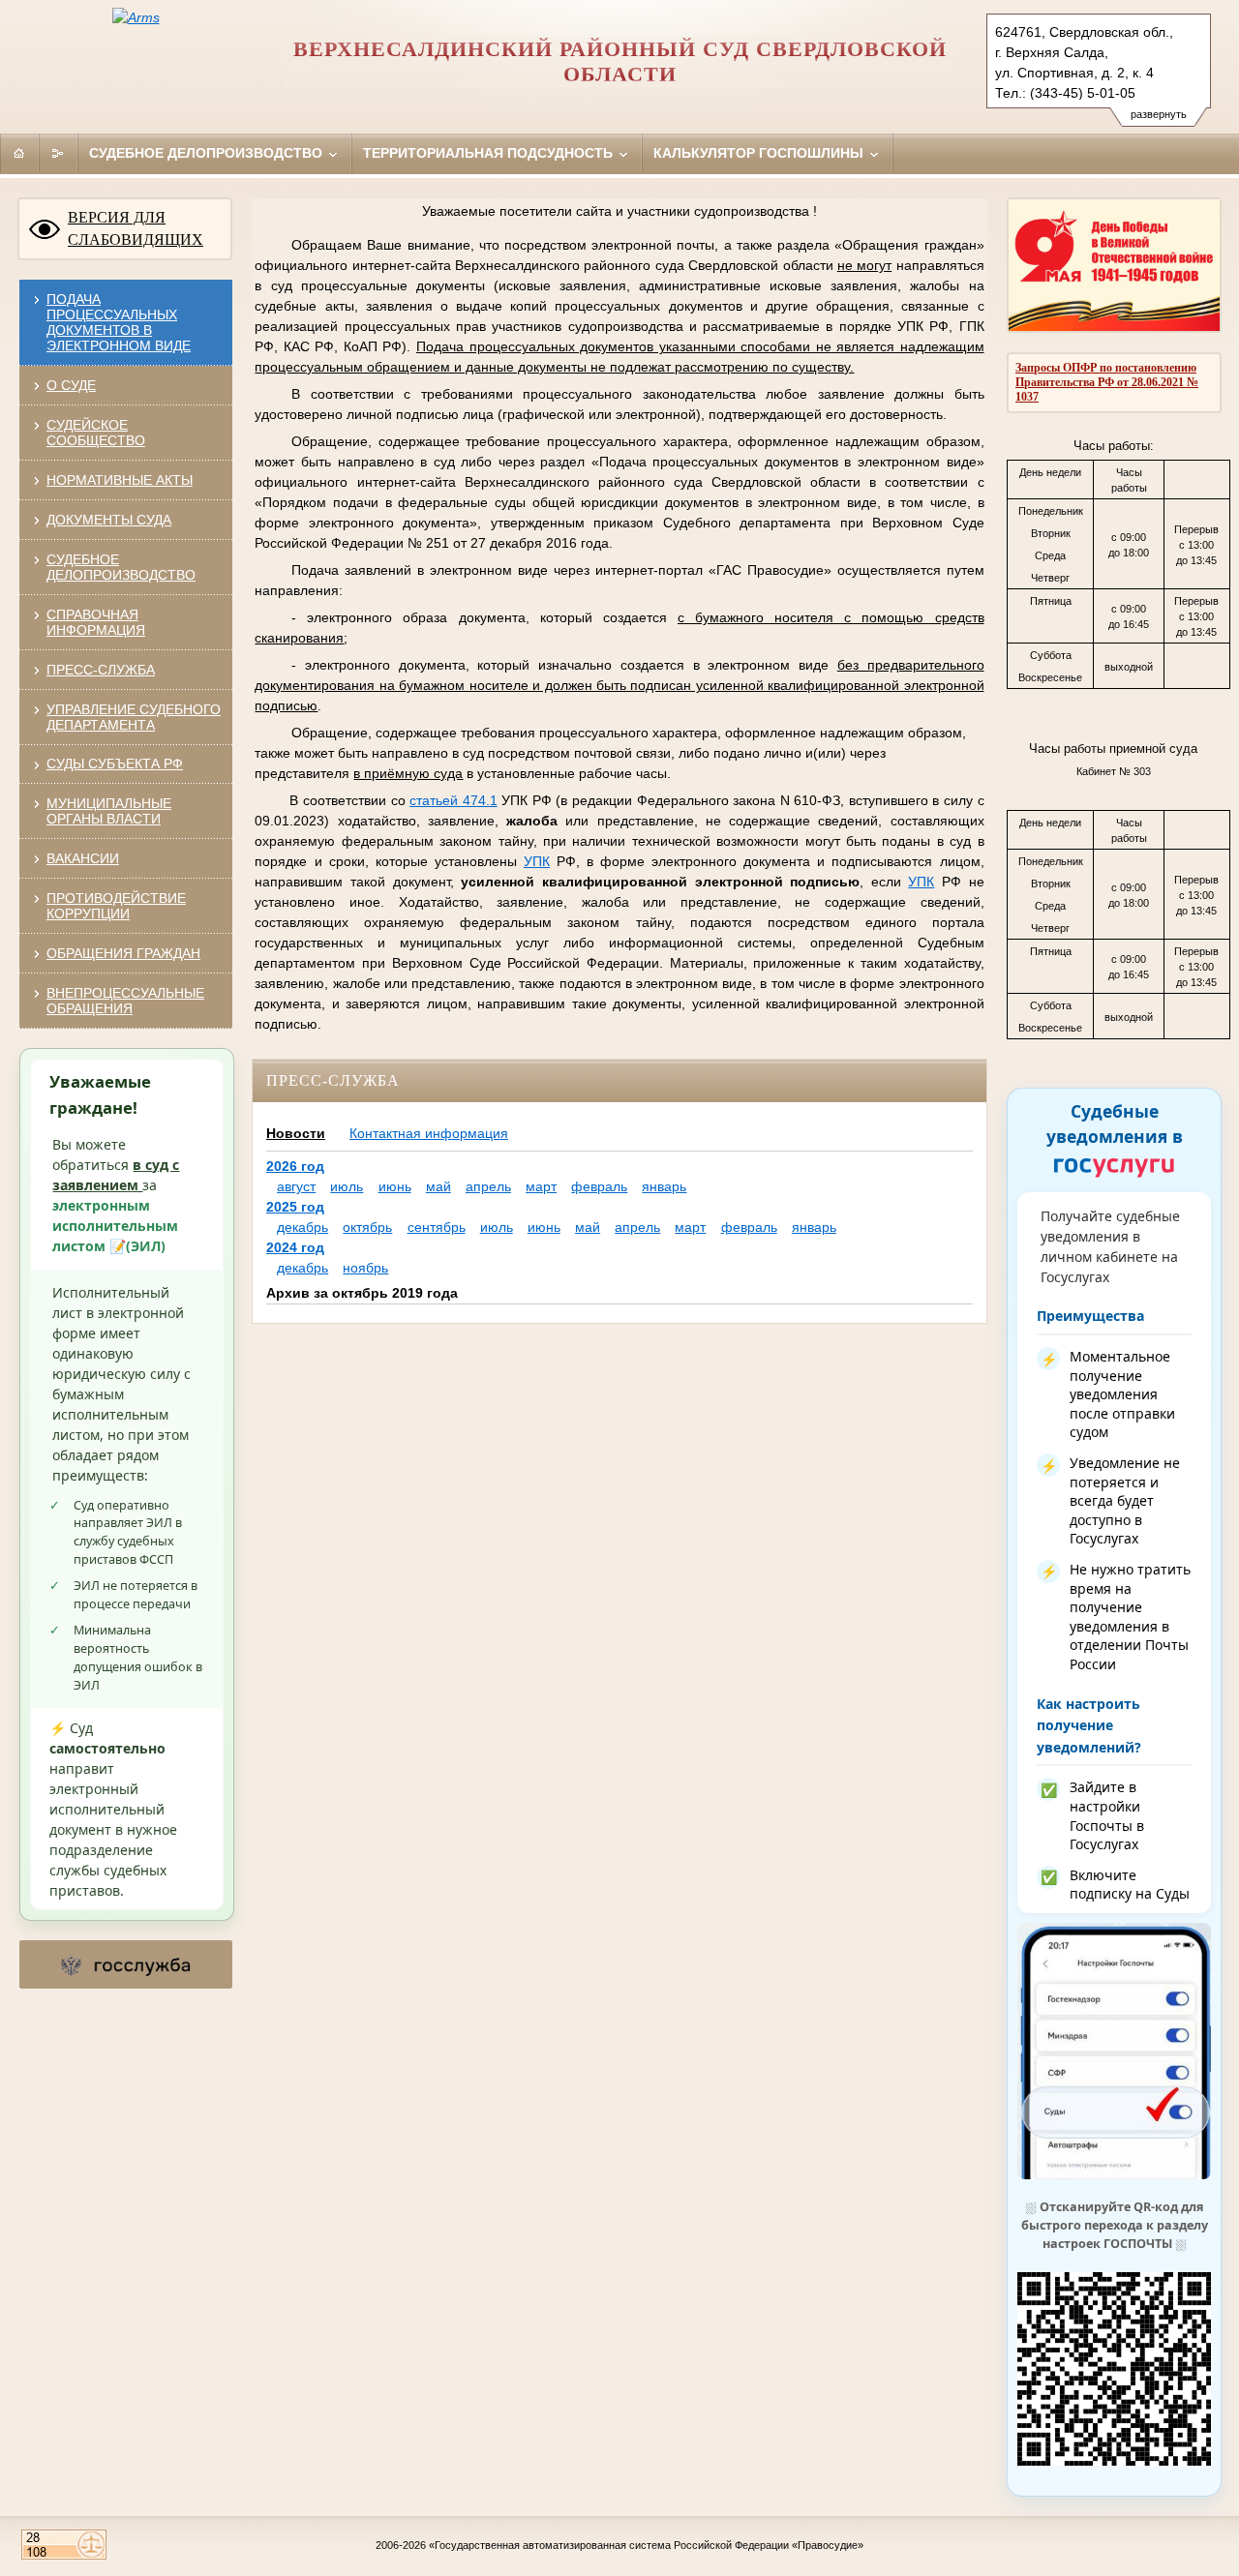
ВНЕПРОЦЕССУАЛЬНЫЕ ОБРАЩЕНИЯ (125, 1001)
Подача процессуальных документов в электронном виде (119, 322)
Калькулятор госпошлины (760, 153)
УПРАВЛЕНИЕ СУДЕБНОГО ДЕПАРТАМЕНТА (134, 717)
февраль (599, 1186)
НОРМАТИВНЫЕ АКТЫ (120, 480)
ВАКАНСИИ (83, 858)
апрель (488, 1186)
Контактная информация (429, 1133)
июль (347, 1186)
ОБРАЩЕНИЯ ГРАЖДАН (123, 953)
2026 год (295, 1166)
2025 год (295, 1207)
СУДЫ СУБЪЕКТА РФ (115, 764)
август (296, 1186)
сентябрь (437, 1227)
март (541, 1186)
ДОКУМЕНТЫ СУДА (109, 520)
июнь (395, 1186)
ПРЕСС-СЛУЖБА (101, 670)
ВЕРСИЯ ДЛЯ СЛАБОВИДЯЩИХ (136, 228)
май (438, 1186)
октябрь (367, 1227)
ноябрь (365, 1268)
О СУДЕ (71, 385)
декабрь (302, 1227)
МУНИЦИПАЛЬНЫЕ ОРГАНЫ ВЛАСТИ (109, 811)
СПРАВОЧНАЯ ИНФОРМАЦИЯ (96, 622)
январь (664, 1186)
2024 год (295, 1247)
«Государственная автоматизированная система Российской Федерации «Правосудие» (646, 2545)
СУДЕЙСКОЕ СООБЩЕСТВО (96, 433)
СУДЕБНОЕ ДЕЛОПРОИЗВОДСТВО (121, 567)
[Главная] (19, 153)
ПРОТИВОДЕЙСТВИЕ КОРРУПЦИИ (116, 906)
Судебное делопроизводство (208, 153)
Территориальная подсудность (490, 153)
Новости (296, 1133)
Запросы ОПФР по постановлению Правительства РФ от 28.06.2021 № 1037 (1107, 382)
